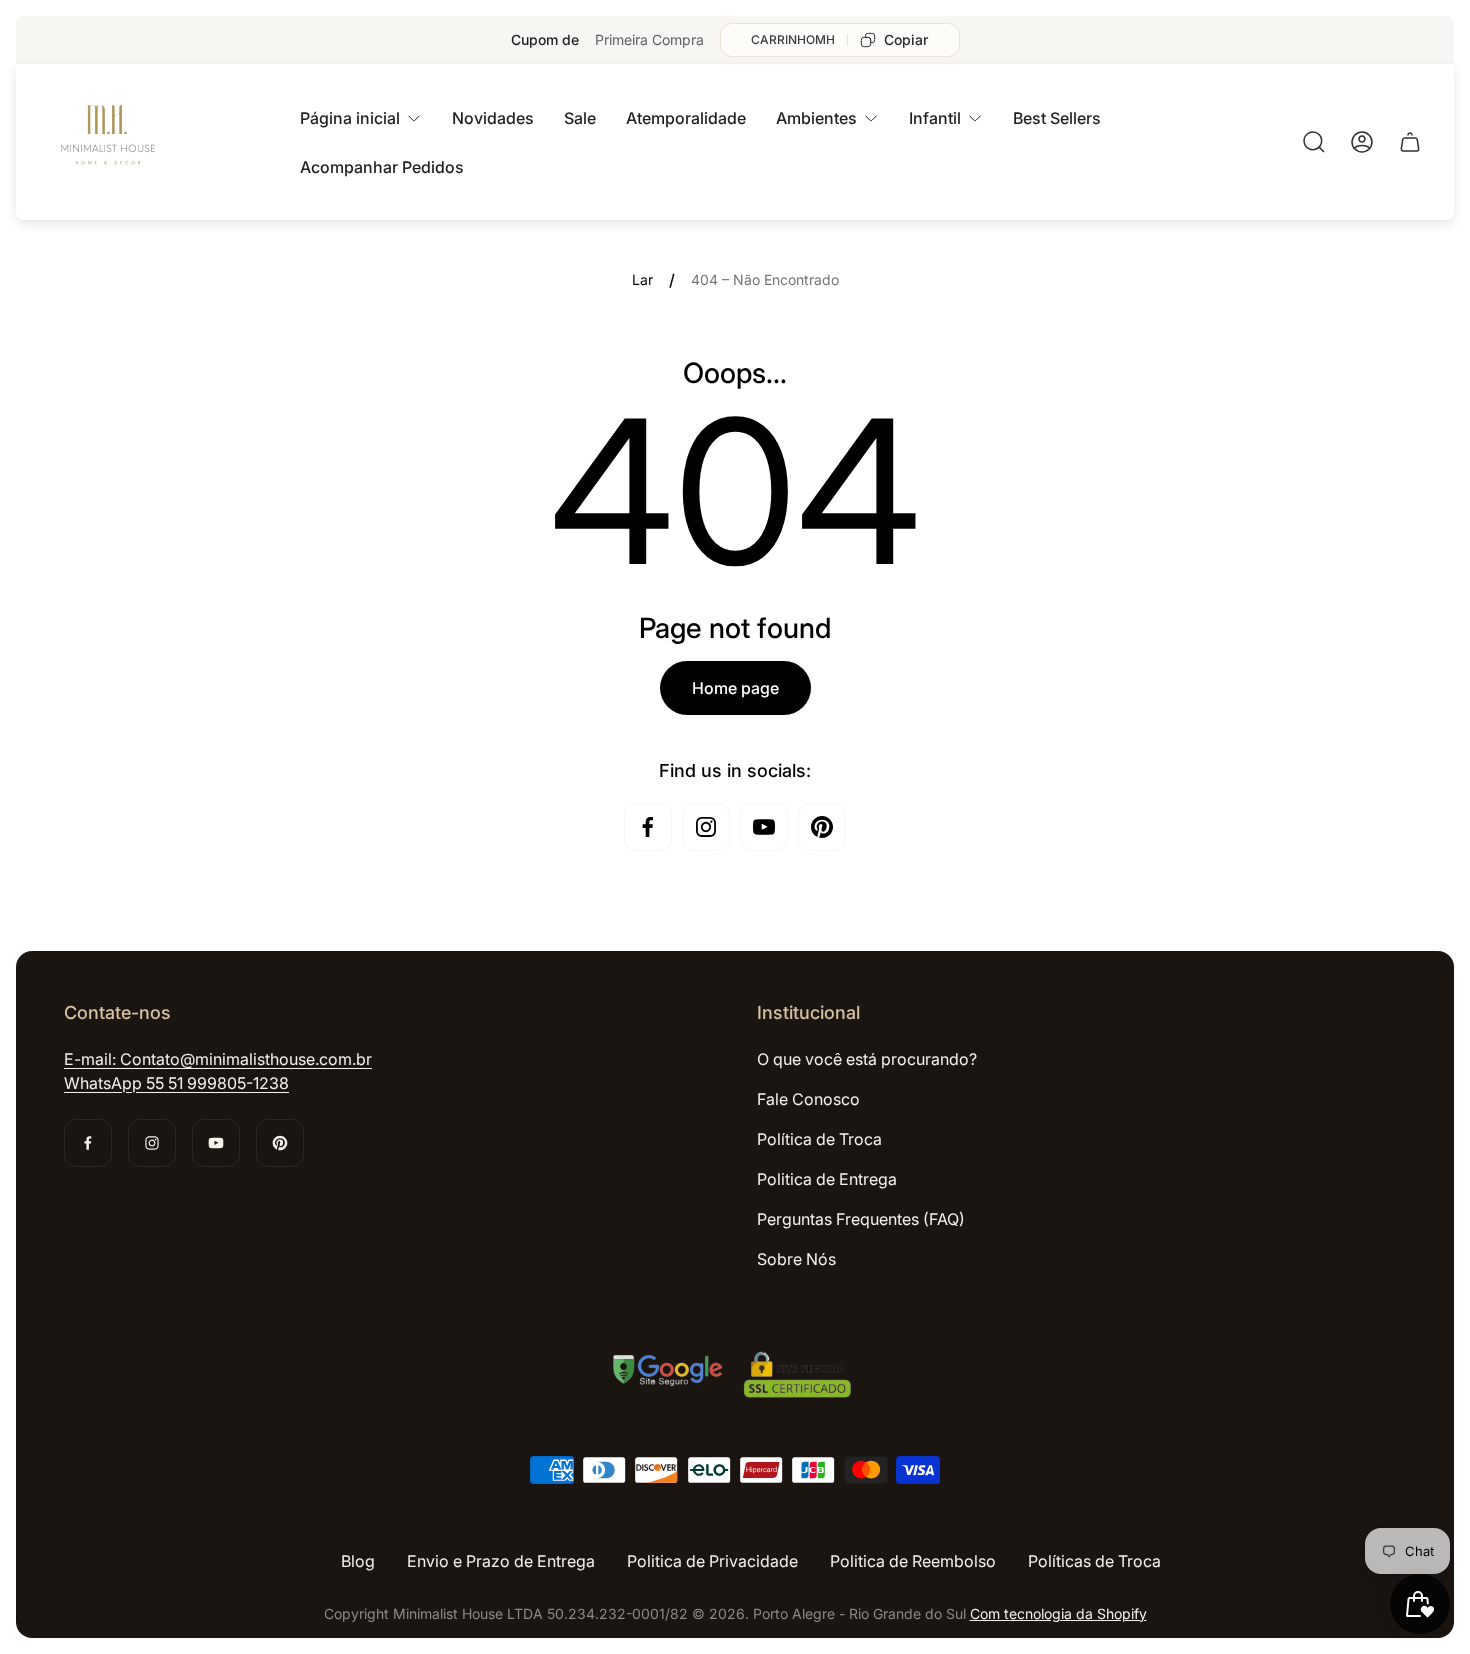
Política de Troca (819, 1139)
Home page (735, 688)
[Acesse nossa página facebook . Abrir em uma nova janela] (648, 827)
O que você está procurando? (867, 1059)
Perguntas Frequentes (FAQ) (861, 1219)
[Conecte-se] (1362, 142)
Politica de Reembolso (913, 1561)
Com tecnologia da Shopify (1058, 1613)
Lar (642, 279)
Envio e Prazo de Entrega (501, 1561)
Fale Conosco (808, 1099)
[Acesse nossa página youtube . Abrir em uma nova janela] (764, 827)
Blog (358, 1561)
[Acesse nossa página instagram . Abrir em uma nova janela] (706, 827)
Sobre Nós (796, 1259)
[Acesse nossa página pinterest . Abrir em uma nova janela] (822, 827)
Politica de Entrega (827, 1179)
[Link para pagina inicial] (735, 1377)
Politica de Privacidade (712, 1561)
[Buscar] (1314, 142)
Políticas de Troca (1094, 1561)
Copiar (906, 39)
